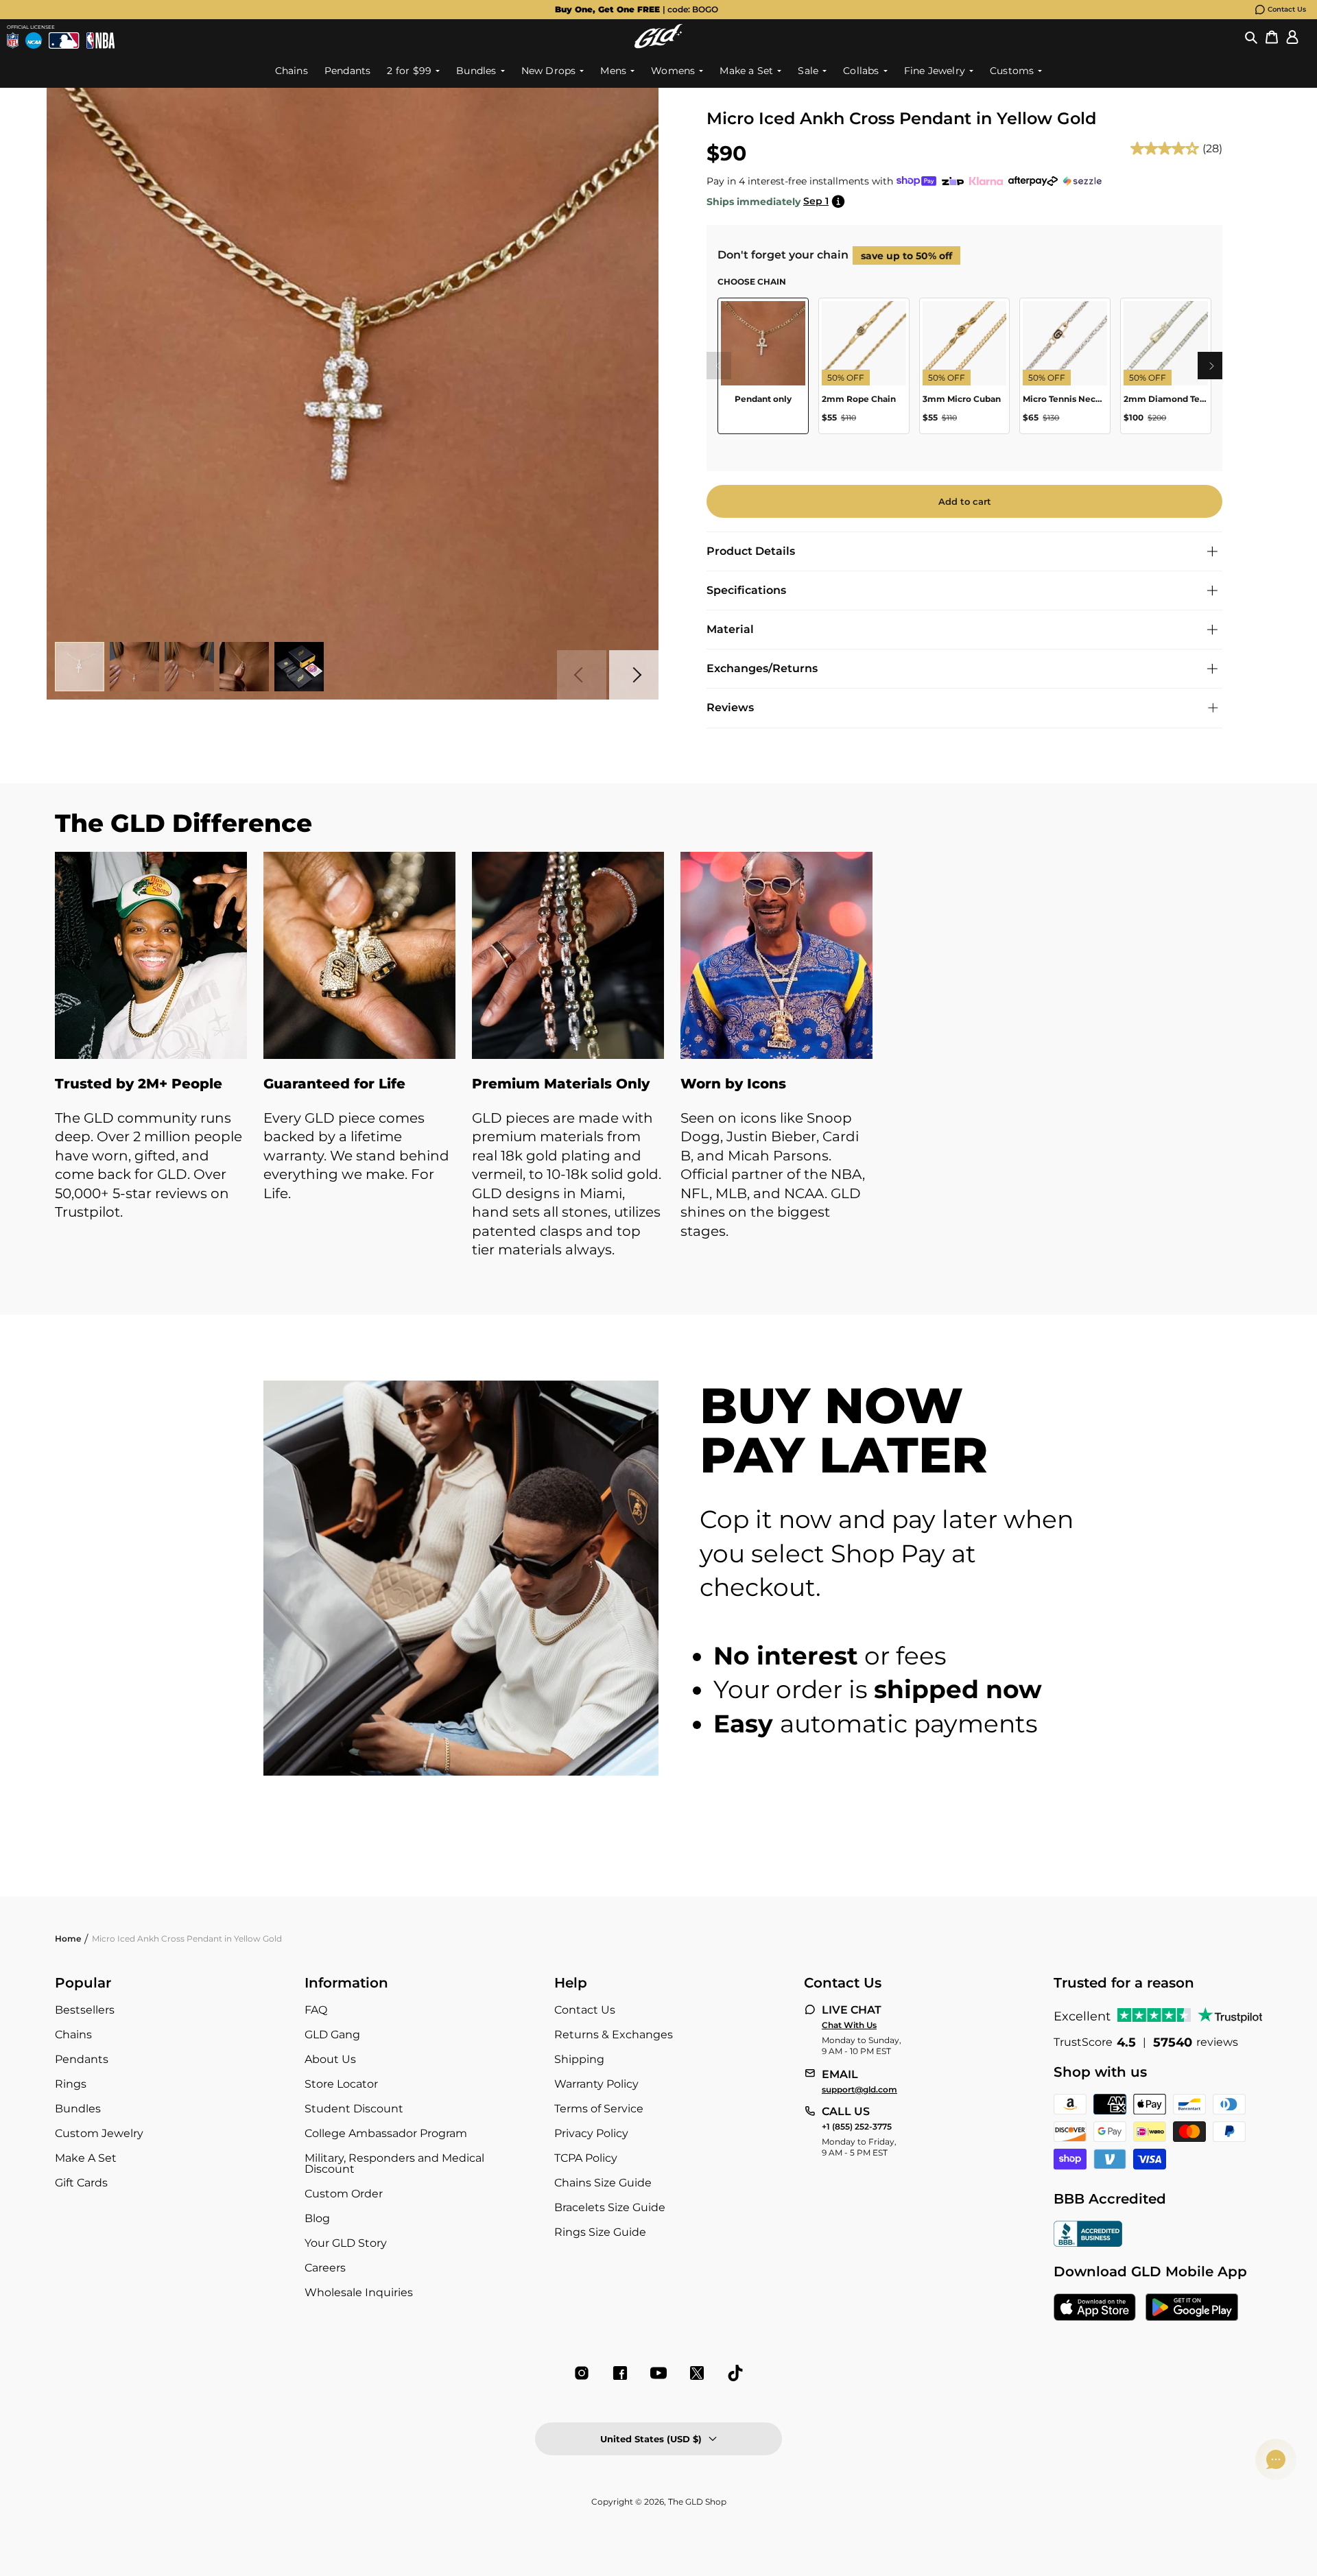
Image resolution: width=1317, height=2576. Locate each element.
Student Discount (354, 2109)
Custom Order (344, 2194)
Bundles (78, 2109)
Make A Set (86, 2158)
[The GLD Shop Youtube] (658, 2373)
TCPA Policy (586, 2158)
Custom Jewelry (99, 2133)
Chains (73, 2035)
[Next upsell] (1211, 366)
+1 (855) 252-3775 (857, 2127)
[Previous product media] (582, 675)
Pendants (82, 2059)
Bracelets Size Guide (610, 2207)
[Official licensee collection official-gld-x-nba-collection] (100, 40)
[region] (964, 371)
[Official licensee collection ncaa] (34, 40)
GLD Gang (332, 2035)
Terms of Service (599, 2109)
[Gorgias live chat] (1276, 2459)
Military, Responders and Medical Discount (394, 2163)
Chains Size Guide (603, 2183)
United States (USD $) (651, 2439)
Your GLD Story (346, 2243)
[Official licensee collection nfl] (13, 40)
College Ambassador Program (386, 2133)
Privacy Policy (591, 2133)
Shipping (579, 2059)
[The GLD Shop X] (697, 2373)
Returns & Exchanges (614, 2035)
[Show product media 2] (134, 667)
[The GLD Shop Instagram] (582, 2373)
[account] (1292, 36)
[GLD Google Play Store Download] (1192, 2309)
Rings (71, 2084)
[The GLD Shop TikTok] (735, 2373)
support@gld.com (859, 2090)
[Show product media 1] (80, 667)
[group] (637, 10)
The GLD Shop (697, 2502)
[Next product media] (634, 675)
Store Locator (341, 2084)
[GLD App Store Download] (1095, 2309)
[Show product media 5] (299, 667)
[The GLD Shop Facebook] (620, 2373)
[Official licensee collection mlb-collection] (64, 40)
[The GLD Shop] (658, 36)
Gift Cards (81, 2183)
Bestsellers (85, 2010)
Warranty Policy (596, 2084)
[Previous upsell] (717, 366)
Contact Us (1287, 9)
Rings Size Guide (600, 2232)
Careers (325, 2268)
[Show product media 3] (189, 667)
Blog (317, 2218)
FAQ (316, 2010)
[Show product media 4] (244, 667)
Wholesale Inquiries (359, 2292)
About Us (330, 2059)
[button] (1251, 36)
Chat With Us (849, 2025)
